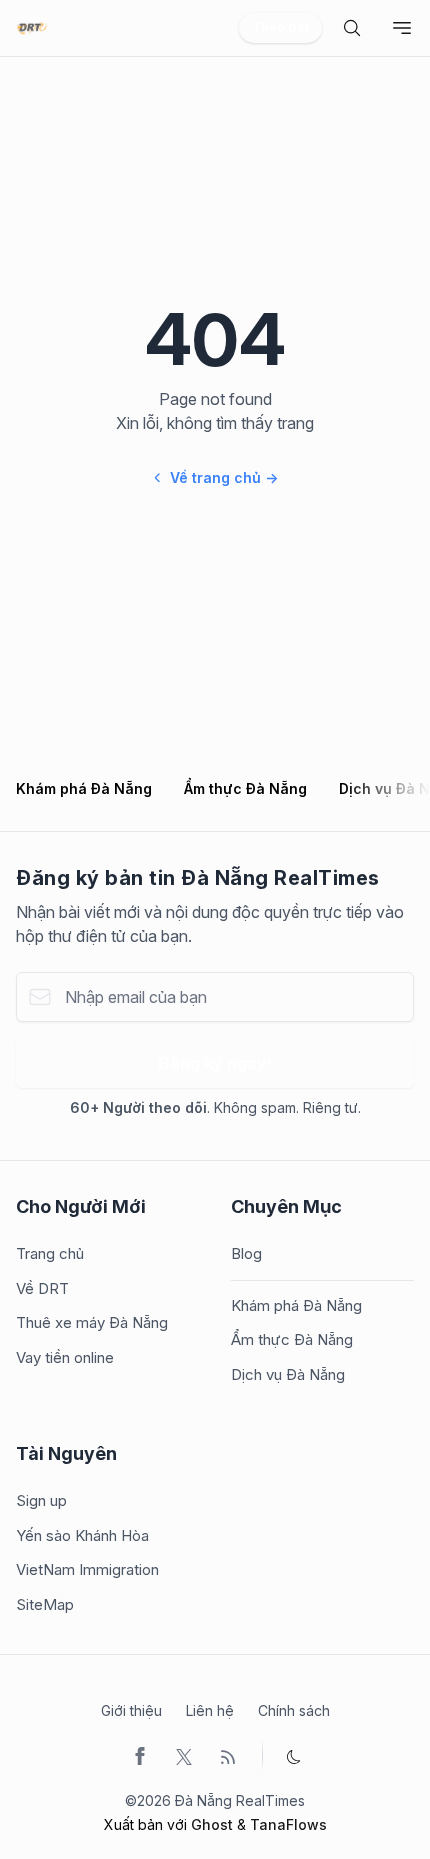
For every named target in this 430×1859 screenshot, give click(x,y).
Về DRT (42, 1288)
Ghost (212, 1824)
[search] (352, 28)
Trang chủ (50, 1253)
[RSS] (228, 1755)
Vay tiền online (65, 1357)
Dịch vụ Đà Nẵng (288, 1374)
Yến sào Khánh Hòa (82, 1535)
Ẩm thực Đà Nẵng (245, 788)
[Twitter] (184, 1755)
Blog (246, 1253)
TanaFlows (288, 1824)
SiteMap (45, 1604)
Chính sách (294, 1710)
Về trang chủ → (224, 477)
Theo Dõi (280, 27)
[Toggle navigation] (402, 28)
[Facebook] (140, 1755)
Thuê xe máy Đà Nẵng (92, 1322)
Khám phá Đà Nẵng (84, 788)
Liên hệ (210, 1710)
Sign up (41, 1500)
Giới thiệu (131, 1710)
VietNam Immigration (87, 1569)
